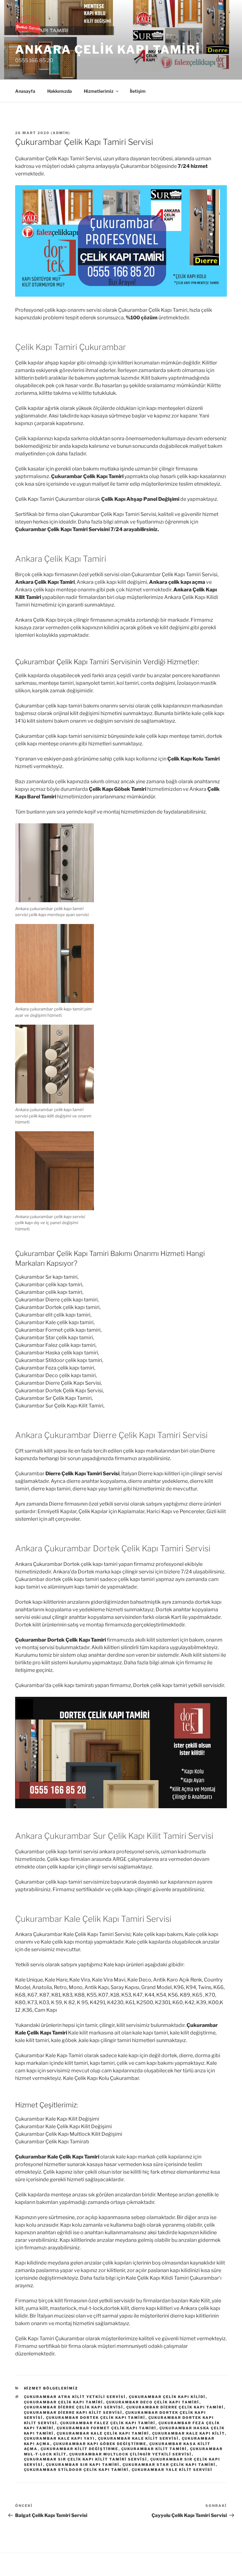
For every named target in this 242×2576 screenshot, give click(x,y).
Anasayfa (25, 91)
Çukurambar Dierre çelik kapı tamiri (175, 2407)
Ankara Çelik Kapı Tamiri (108, 50)
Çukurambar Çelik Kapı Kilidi (167, 2397)
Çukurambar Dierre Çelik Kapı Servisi (74, 2407)
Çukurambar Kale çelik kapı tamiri (103, 2433)
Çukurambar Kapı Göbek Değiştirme (100, 2444)
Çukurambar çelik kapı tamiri (64, 2402)
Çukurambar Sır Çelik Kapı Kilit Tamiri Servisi (86, 2459)
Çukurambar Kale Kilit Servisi (138, 2438)
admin (60, 133)
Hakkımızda (60, 91)
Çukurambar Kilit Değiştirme (80, 2449)
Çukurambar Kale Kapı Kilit (189, 2433)
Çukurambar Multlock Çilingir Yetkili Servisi (131, 2454)
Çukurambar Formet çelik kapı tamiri (107, 2428)
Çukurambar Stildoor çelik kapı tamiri (76, 2470)
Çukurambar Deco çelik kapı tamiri (153, 2402)
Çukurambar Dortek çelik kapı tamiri (96, 2418)
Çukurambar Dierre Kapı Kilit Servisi (73, 2413)
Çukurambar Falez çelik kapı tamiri (108, 2423)
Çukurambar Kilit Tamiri (154, 2449)
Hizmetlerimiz (99, 91)
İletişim (138, 91)
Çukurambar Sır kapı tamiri (83, 2465)
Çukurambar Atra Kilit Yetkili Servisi (75, 2397)
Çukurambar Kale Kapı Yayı (60, 2438)
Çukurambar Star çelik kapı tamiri (169, 2465)
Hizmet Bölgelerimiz (51, 2388)
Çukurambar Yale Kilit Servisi (172, 2470)
